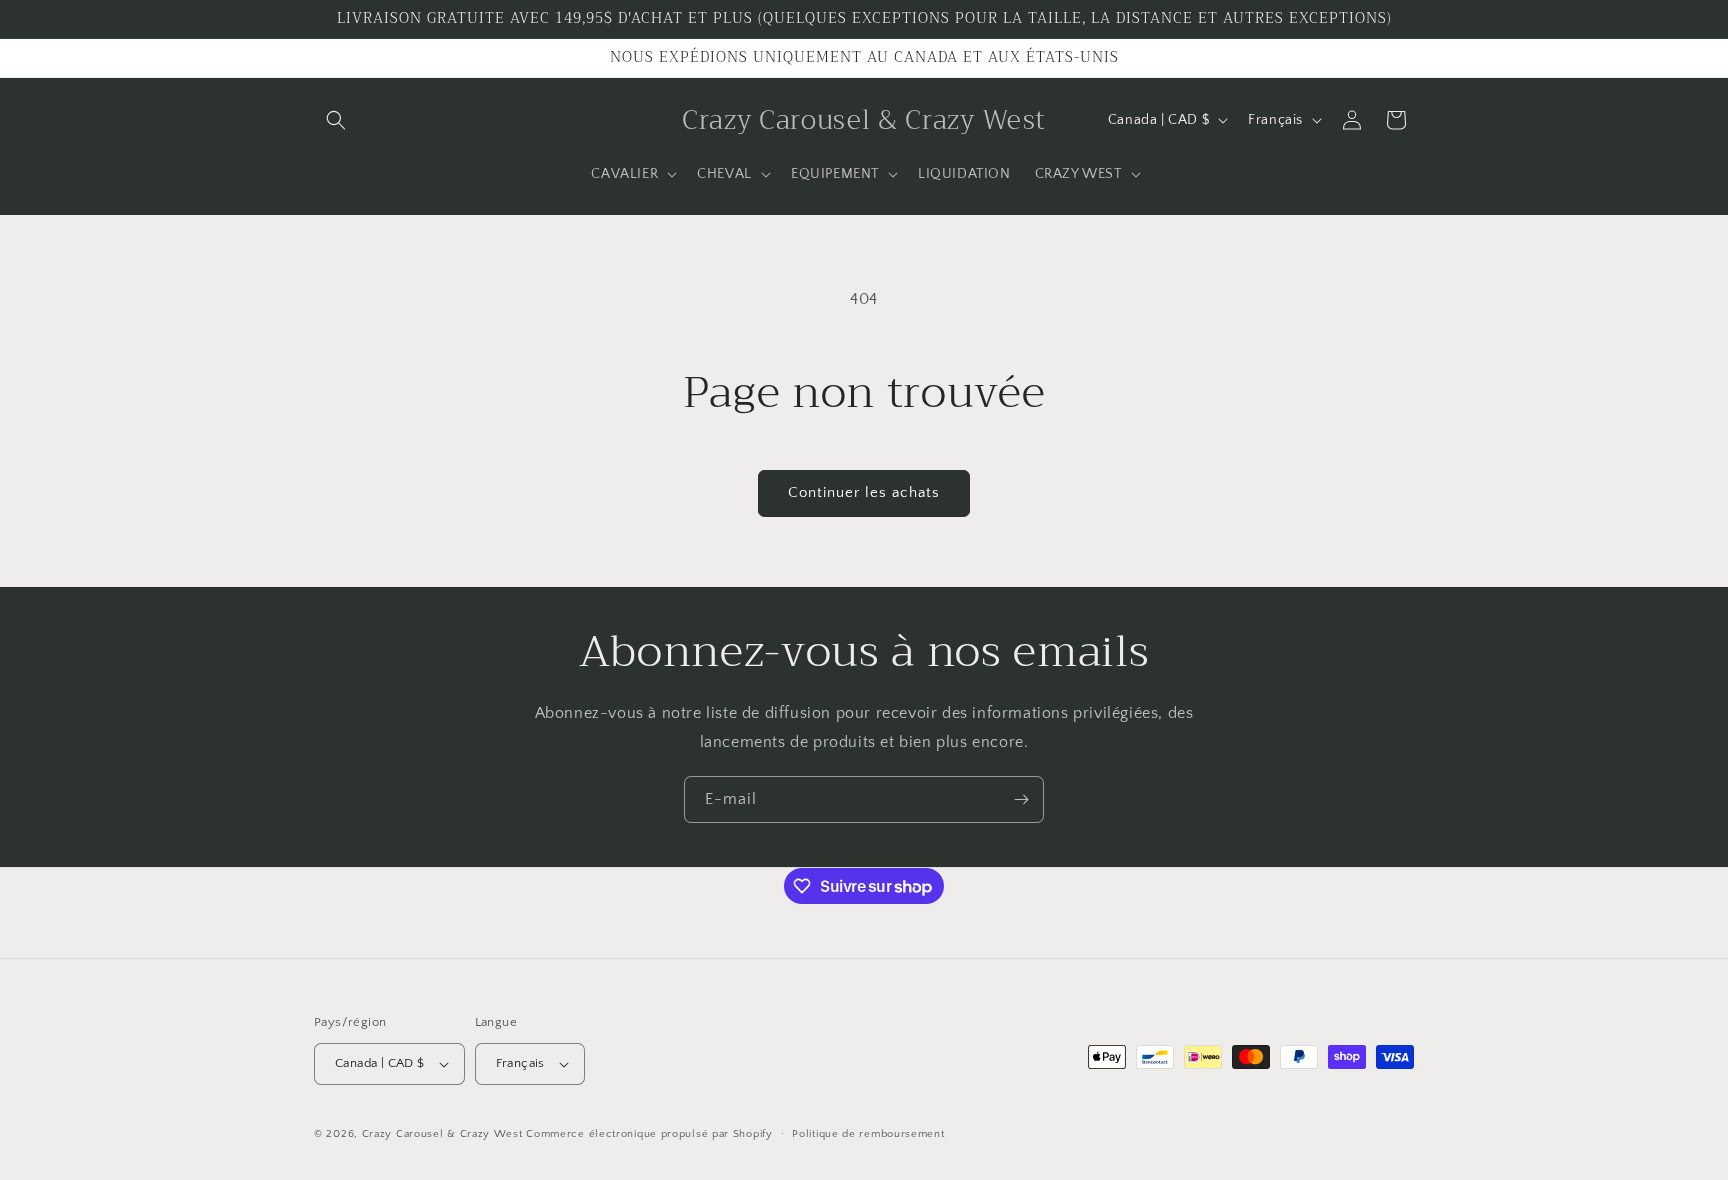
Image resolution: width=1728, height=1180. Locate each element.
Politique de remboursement (868, 1134)
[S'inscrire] (1021, 799)
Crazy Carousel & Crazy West (442, 1134)
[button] (336, 120)
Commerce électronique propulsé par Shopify (649, 1134)
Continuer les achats (864, 492)
